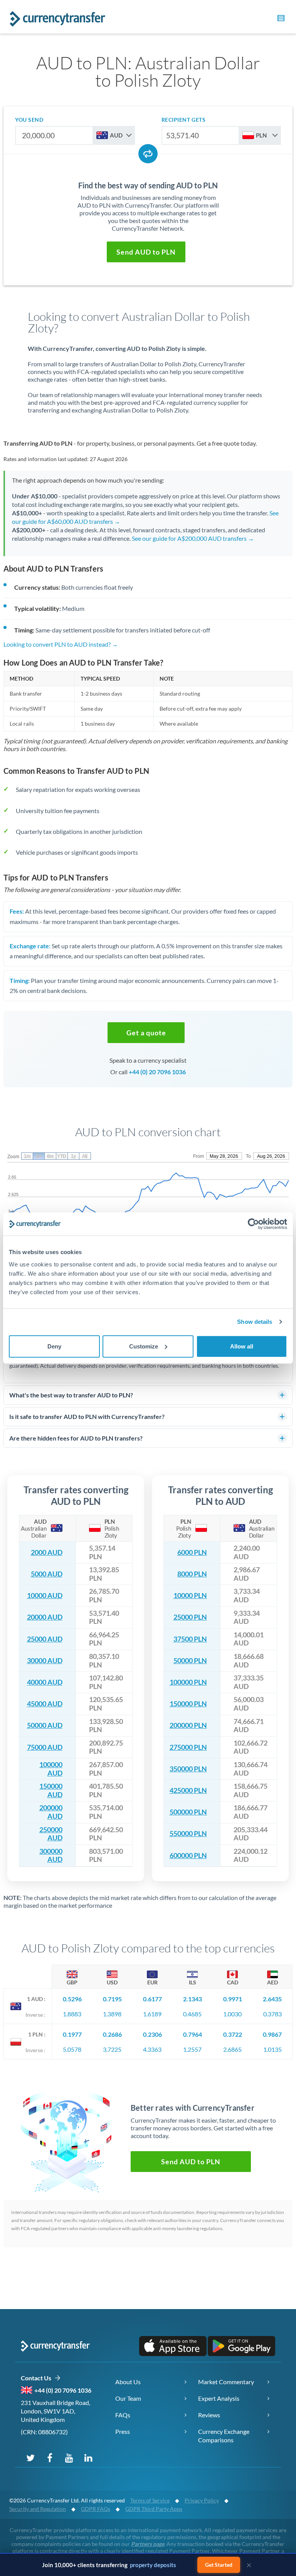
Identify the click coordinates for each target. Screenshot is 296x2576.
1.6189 (152, 2014)
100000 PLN (188, 1682)
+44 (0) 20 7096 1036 (157, 1072)
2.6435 (272, 1999)
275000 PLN (188, 1747)
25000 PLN (190, 1617)
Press (123, 2431)
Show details (255, 1322)
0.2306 (152, 2034)
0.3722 (233, 2034)
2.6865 (232, 2049)
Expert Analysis (219, 2398)
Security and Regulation (38, 2509)
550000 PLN (188, 1834)
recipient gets (184, 120)
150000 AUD (51, 1790)
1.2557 (192, 2049)
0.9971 (233, 1999)
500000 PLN (188, 1812)
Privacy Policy (202, 2500)
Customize (144, 1346)
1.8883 (72, 2014)
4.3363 (152, 2049)
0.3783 (272, 2014)
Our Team (128, 2398)
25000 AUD (45, 1639)
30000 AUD (45, 1661)
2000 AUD (47, 1552)
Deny (54, 1346)
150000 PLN (188, 1704)
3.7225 (112, 2049)
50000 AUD (45, 1725)
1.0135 (272, 2049)
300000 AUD (51, 1856)
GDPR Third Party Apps (154, 2509)
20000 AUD (45, 1617)
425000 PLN (188, 1790)
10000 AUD (45, 1596)
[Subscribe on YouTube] (69, 2457)
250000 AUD (51, 1834)
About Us (128, 2382)
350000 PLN (188, 1769)
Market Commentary (226, 2382)
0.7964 (193, 2034)
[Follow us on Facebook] (50, 2457)
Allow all (242, 1346)
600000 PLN (188, 1856)
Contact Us (38, 2378)
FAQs (123, 2415)
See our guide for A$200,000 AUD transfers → (193, 538)
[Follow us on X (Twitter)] (30, 2457)
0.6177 (152, 1999)
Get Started (219, 2565)
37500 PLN (190, 1639)
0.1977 (72, 2034)
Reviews (209, 2415)
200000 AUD (51, 1812)
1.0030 (232, 2014)
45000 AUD (45, 1704)
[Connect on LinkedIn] (88, 2457)
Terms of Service (150, 2500)
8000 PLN (192, 1574)
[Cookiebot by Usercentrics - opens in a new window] (253, 1224)
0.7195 (112, 1999)
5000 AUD (47, 1574)
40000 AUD (45, 1682)
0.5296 (72, 1999)
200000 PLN (188, 1725)
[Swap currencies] (148, 154)
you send (29, 120)
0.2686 (112, 2034)
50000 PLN (190, 1661)
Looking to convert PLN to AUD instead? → (61, 644)
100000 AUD (51, 1769)
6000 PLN (192, 1552)
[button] (280, 19)
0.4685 (192, 2014)
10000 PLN (190, 1596)
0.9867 (272, 2034)
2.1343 (193, 1999)
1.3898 (112, 2014)
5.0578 (72, 2049)
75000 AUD (45, 1747)
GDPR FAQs (96, 2509)
